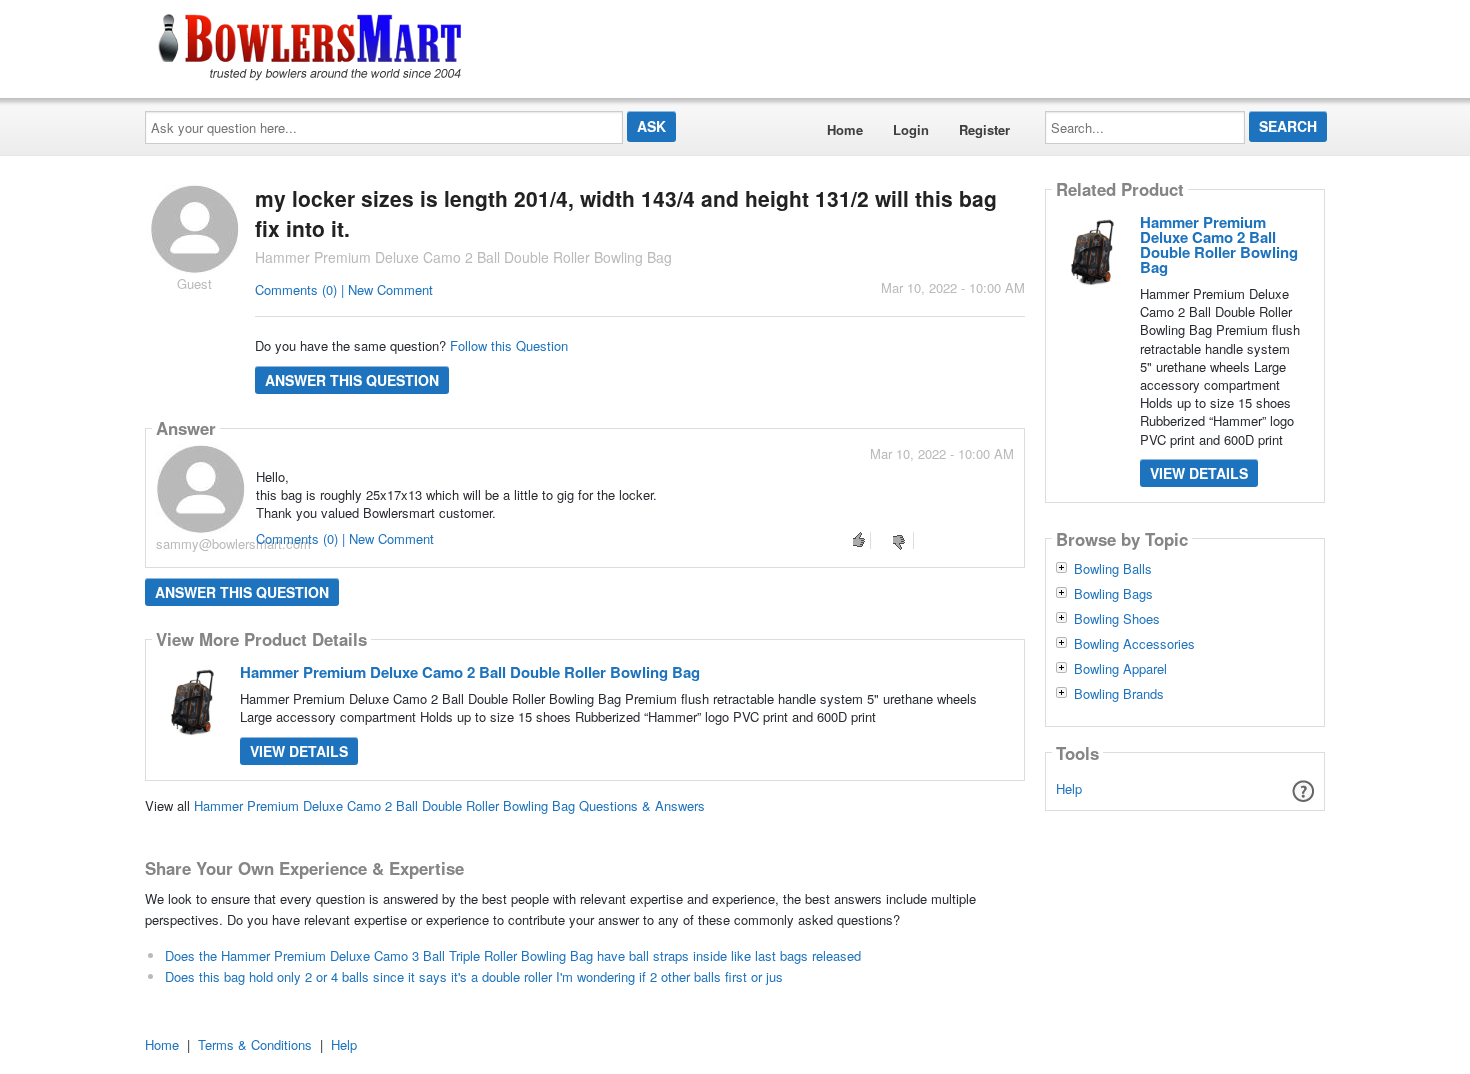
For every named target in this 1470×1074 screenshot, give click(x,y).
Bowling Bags (1113, 594)
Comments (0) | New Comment (344, 289)
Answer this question (352, 380)
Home (845, 129)
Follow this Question (509, 345)
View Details (299, 751)
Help (1069, 788)
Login (911, 129)
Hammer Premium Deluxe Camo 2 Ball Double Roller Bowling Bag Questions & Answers (449, 805)
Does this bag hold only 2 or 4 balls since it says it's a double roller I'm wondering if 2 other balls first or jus (474, 976)
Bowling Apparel (1120, 669)
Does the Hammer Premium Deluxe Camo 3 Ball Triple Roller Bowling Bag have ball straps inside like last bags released (513, 955)
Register (984, 129)
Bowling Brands (1119, 694)
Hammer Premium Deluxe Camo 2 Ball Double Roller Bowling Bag (470, 672)
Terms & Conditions (255, 1044)
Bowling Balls (1113, 569)
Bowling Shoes (1117, 619)
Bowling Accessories (1134, 644)
